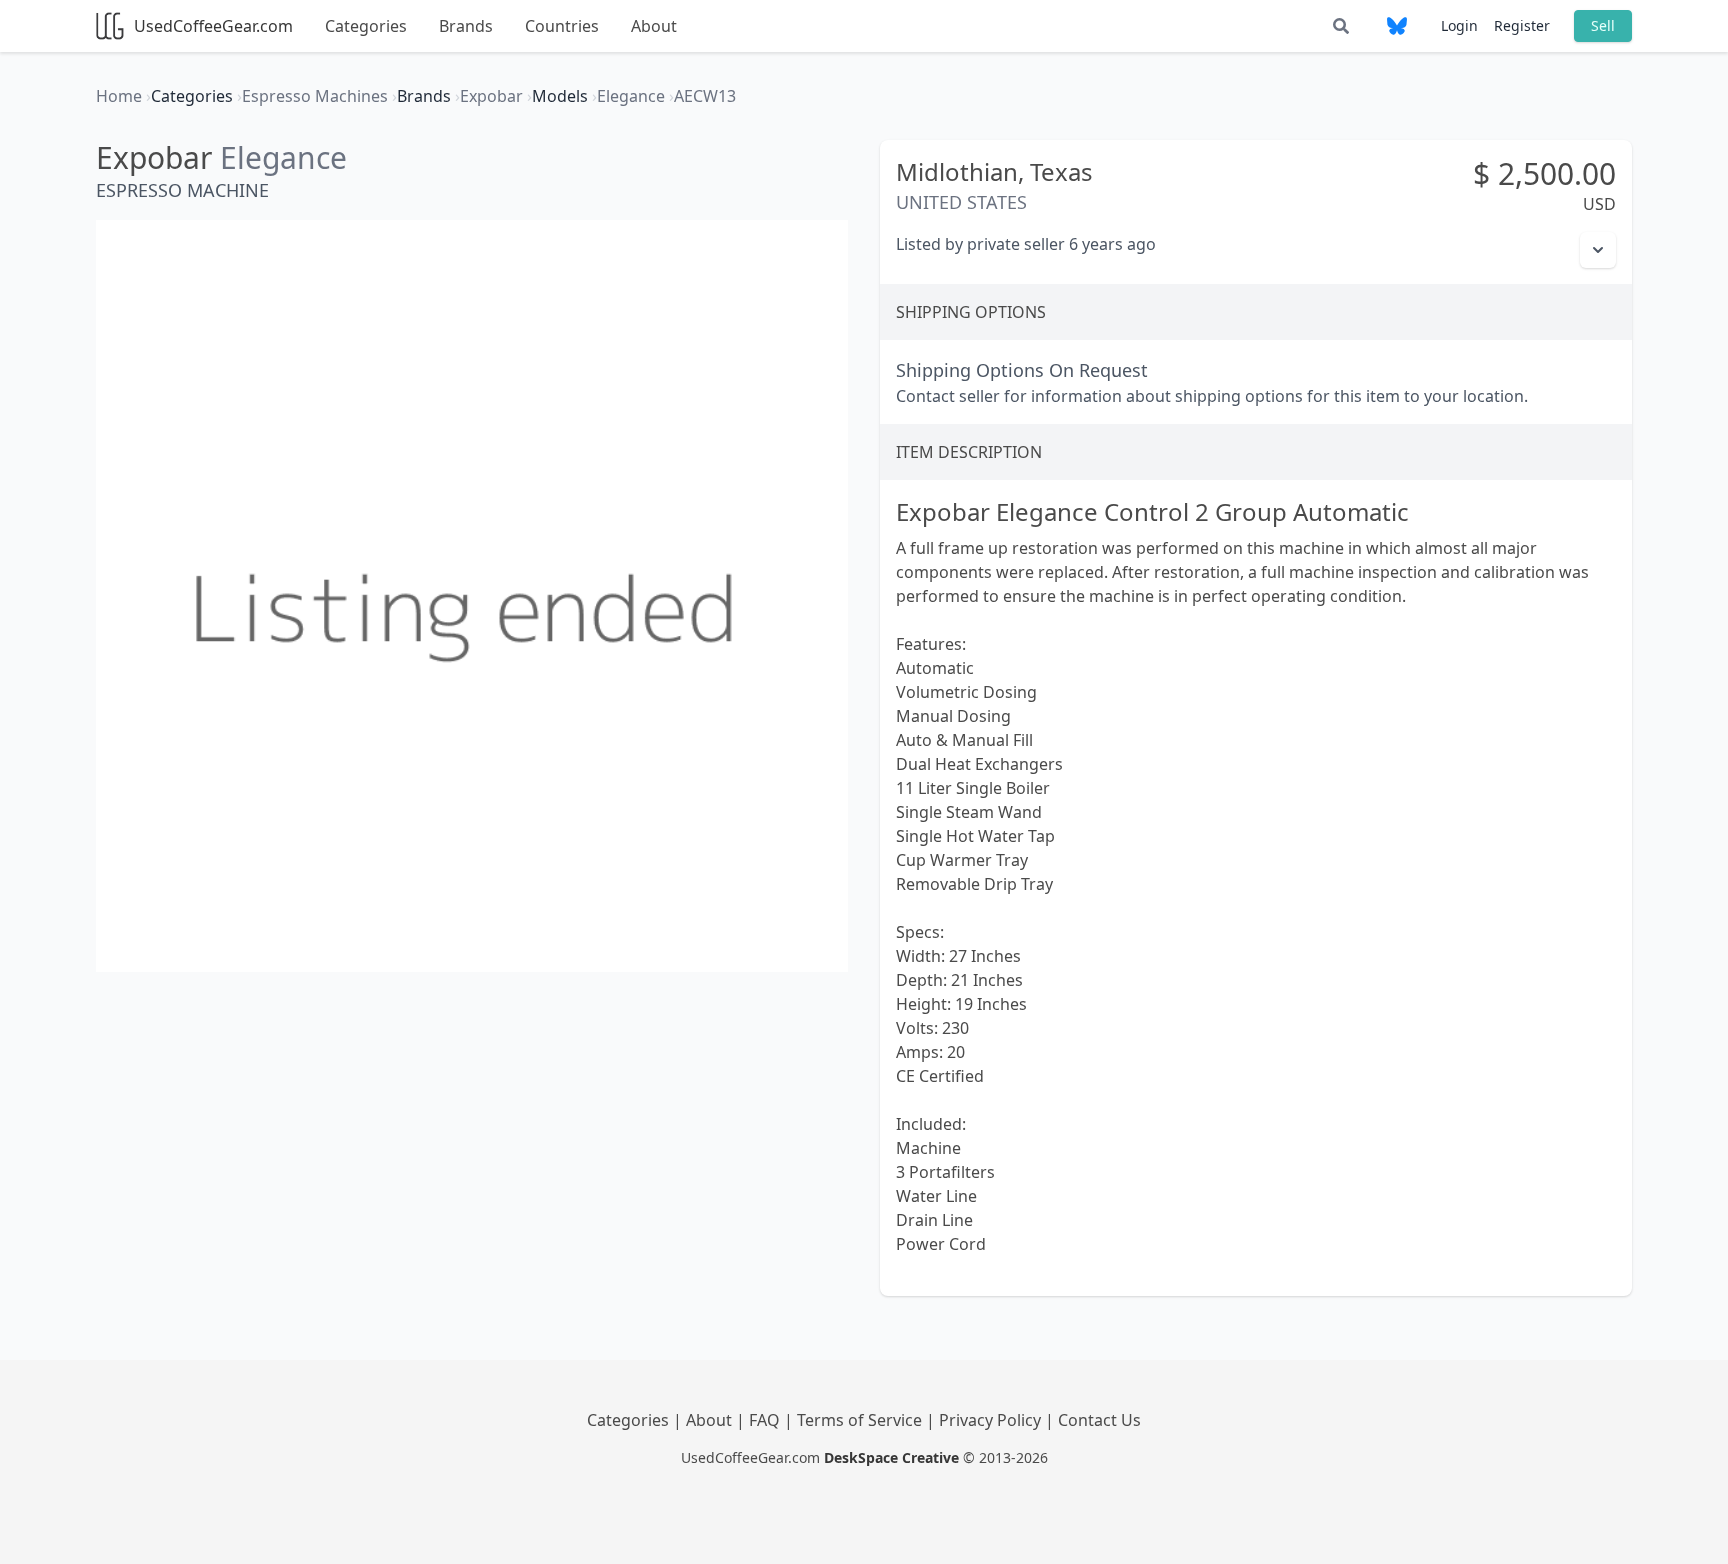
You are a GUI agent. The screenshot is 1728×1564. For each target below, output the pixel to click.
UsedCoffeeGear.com (213, 26)
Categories (366, 26)
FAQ (766, 1420)
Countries (562, 26)
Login (1459, 25)
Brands (466, 26)
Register (1522, 25)
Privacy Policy (992, 1420)
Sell (1603, 25)
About (654, 26)
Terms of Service (861, 1420)
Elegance (283, 157)
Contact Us (1099, 1420)
